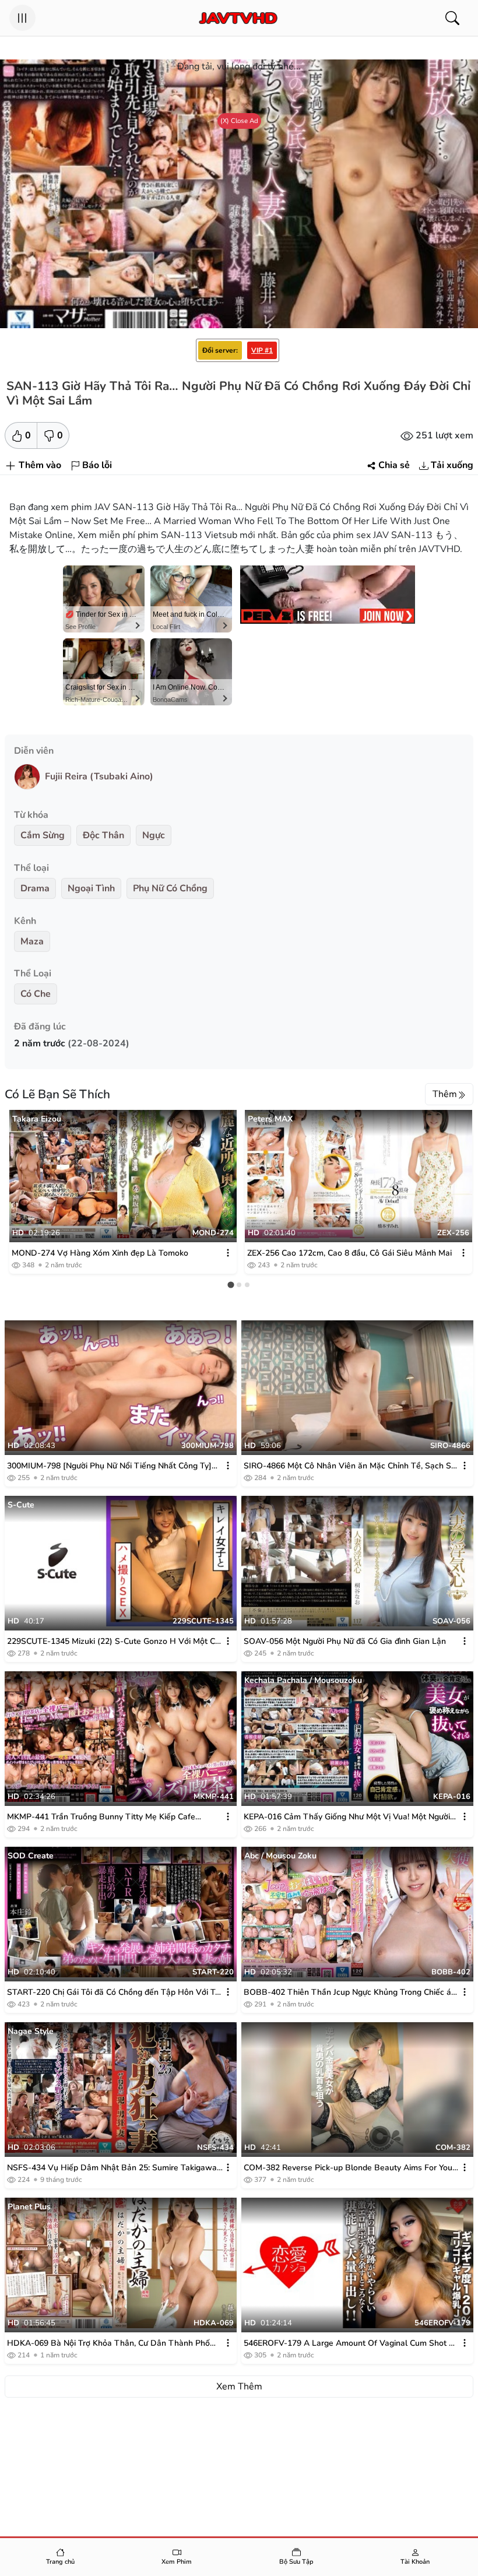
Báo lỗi (97, 465)
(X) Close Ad (239, 121)
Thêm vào (40, 465)
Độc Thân (103, 835)
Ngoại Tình (91, 888)
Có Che (36, 994)
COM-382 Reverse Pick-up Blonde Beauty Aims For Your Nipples (349, 2168)
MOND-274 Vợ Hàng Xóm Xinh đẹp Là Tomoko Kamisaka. (100, 1253)
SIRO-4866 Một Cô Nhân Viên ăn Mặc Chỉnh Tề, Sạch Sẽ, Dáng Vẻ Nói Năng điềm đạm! (351, 1466)
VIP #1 (262, 350)
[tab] (231, 1285)
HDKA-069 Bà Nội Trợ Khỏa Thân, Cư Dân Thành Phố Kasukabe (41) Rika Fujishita (108, 2343)
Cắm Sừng (43, 835)
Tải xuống (452, 465)
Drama (35, 888)
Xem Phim (177, 2562)
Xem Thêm (239, 2387)
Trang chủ (60, 2562)
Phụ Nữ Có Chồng (170, 888)
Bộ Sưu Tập (296, 2562)
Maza (32, 941)
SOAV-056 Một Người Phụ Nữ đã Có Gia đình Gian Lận (345, 1641)
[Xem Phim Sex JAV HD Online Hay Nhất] (238, 18)
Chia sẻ (394, 465)
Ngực (154, 835)
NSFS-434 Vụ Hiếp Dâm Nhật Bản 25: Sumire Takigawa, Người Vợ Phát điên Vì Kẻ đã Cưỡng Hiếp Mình (113, 2168)
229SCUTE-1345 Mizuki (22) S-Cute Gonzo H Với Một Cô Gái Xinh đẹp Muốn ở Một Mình (113, 1642)
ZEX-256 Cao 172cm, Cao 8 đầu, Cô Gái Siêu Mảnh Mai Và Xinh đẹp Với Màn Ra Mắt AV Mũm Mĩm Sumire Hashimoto (349, 1253)
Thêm (445, 1094)
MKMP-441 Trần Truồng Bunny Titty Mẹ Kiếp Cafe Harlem (101, 1817)
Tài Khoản (415, 2562)
